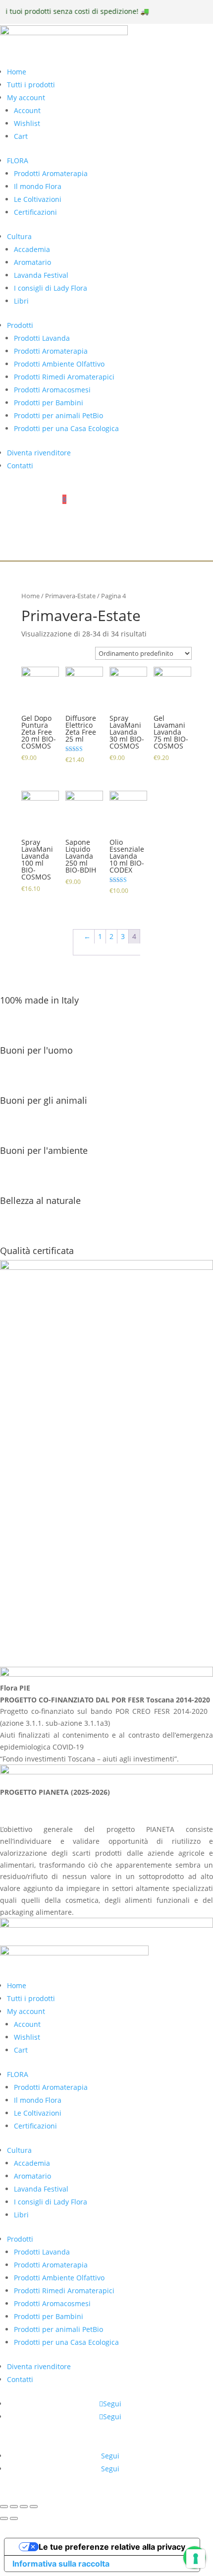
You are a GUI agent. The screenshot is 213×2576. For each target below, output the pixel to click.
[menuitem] (107, 498)
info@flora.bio (23, 1515)
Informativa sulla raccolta (61, 2564)
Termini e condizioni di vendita (58, 1623)
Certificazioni (35, 212)
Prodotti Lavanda (42, 338)
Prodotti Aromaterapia (51, 173)
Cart (21, 136)
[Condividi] (14, 2507)
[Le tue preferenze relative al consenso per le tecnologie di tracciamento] (196, 2559)
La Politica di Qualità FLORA (53, 1636)
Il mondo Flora (38, 186)
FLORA (18, 160)
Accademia (32, 249)
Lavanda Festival (41, 275)
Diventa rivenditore (39, 453)
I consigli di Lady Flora (51, 288)
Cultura (19, 236)
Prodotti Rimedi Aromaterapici (64, 377)
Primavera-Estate (70, 596)
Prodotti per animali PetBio (58, 415)
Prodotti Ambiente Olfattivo (59, 364)
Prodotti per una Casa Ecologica (66, 428)
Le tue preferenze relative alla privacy (112, 2547)
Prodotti (20, 325)
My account (26, 97)
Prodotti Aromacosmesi (52, 390)
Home (17, 72)
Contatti (20, 466)
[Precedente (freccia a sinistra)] (4, 2518)
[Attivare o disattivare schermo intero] (24, 2507)
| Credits (105, 2492)
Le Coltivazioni (38, 199)
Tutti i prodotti (31, 85)
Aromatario (32, 262)
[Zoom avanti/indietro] (34, 2507)
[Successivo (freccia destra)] (14, 2518)
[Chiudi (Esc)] (4, 2507)
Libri (21, 301)
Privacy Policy (29, 1597)
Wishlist (27, 123)
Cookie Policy (28, 1610)
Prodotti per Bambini (49, 403)
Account (27, 110)
